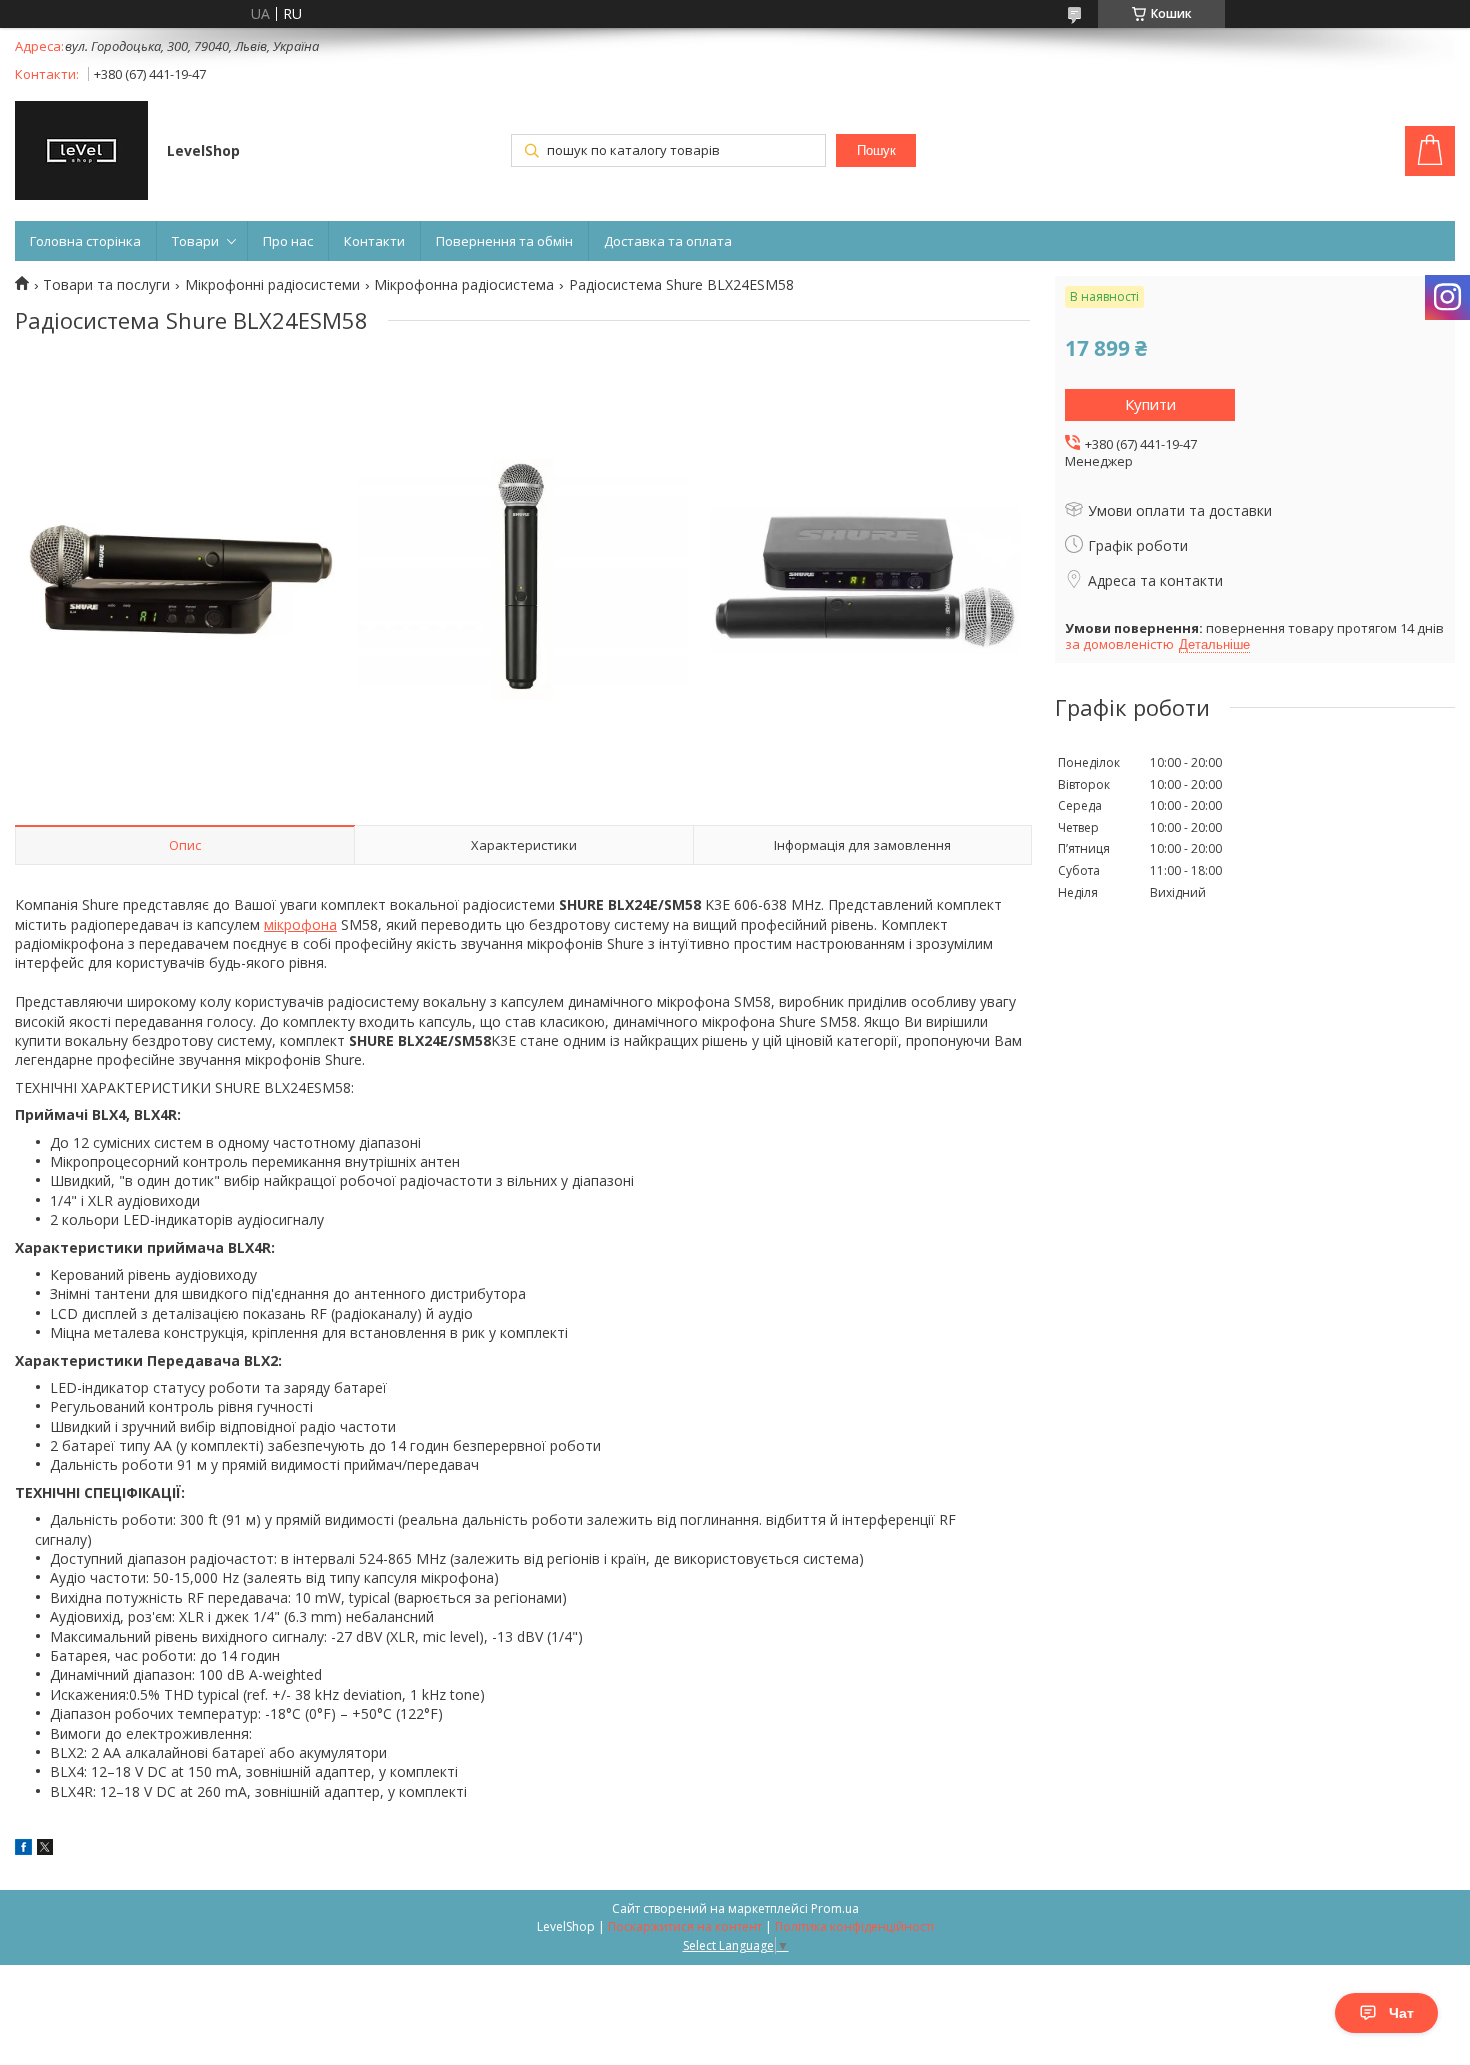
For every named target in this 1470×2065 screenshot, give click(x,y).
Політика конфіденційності (854, 1926)
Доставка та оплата (668, 241)
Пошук (876, 150)
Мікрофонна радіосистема (464, 285)
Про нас (288, 241)
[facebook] (23, 1849)
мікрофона (300, 924)
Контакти (374, 241)
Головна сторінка (85, 241)
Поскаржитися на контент (685, 1926)
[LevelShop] (81, 152)
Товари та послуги (106, 285)
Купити (1150, 404)
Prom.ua (835, 1908)
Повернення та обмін (504, 241)
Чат (1401, 2013)
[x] (45, 1849)
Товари (195, 241)
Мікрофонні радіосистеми (272, 285)
